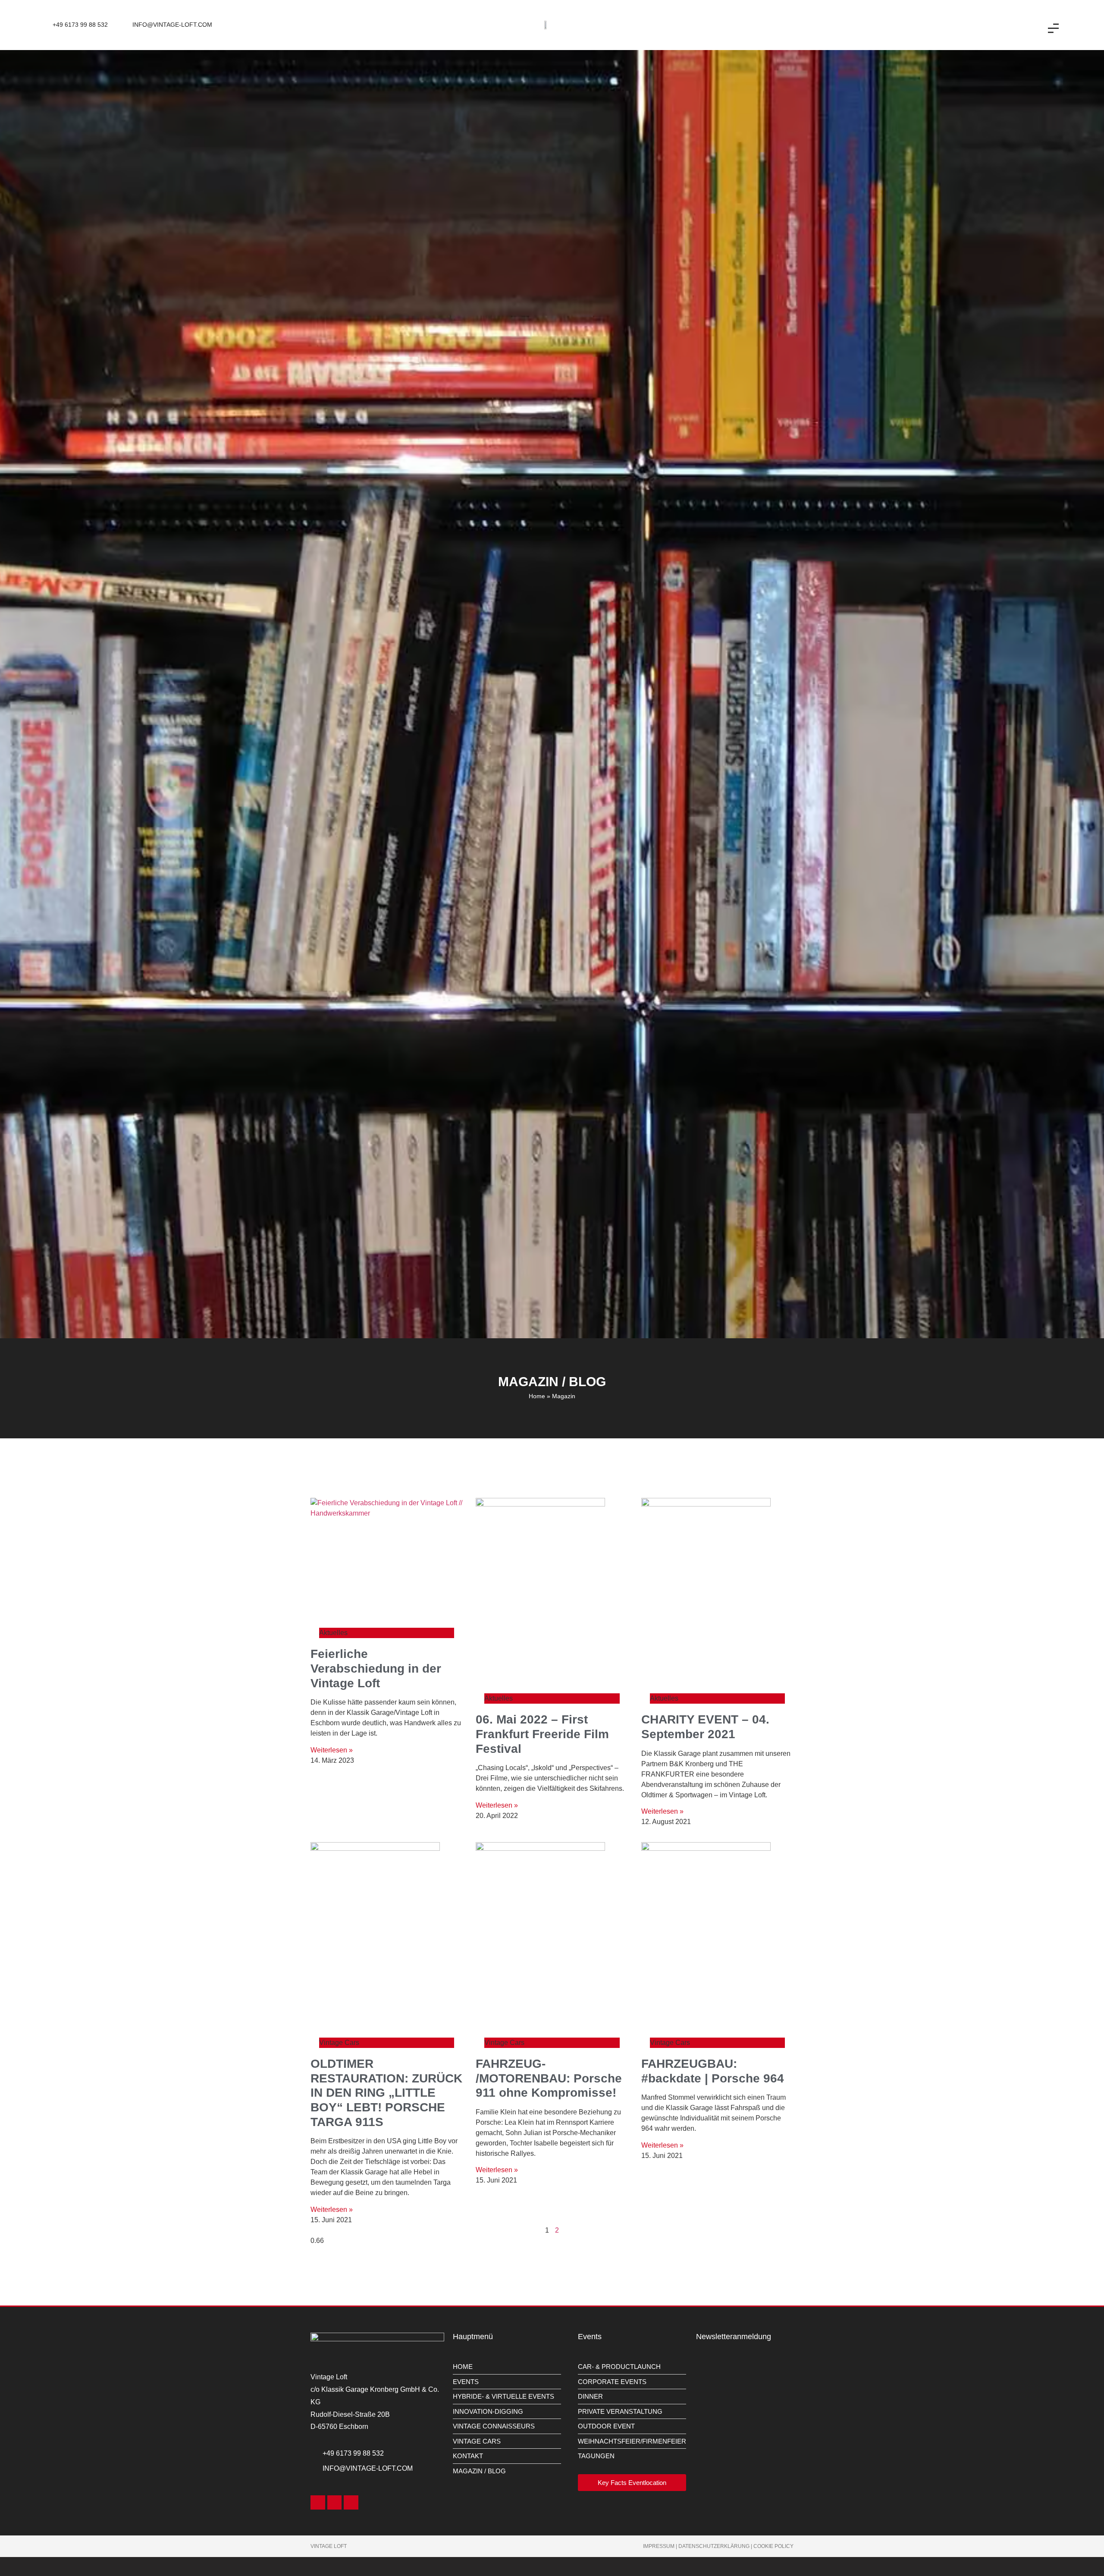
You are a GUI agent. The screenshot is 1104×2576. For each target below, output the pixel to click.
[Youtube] (351, 2502)
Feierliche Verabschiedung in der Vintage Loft (376, 1668)
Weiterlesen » (332, 1750)
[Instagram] (335, 2502)
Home (537, 1396)
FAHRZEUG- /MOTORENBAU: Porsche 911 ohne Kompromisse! (549, 2078)
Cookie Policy (773, 2546)
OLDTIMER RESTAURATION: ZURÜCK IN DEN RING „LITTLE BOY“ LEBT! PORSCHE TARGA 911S (386, 2093)
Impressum (659, 2546)
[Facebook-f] (318, 2502)
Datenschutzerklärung (714, 2546)
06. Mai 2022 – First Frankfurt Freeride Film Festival (542, 1734)
